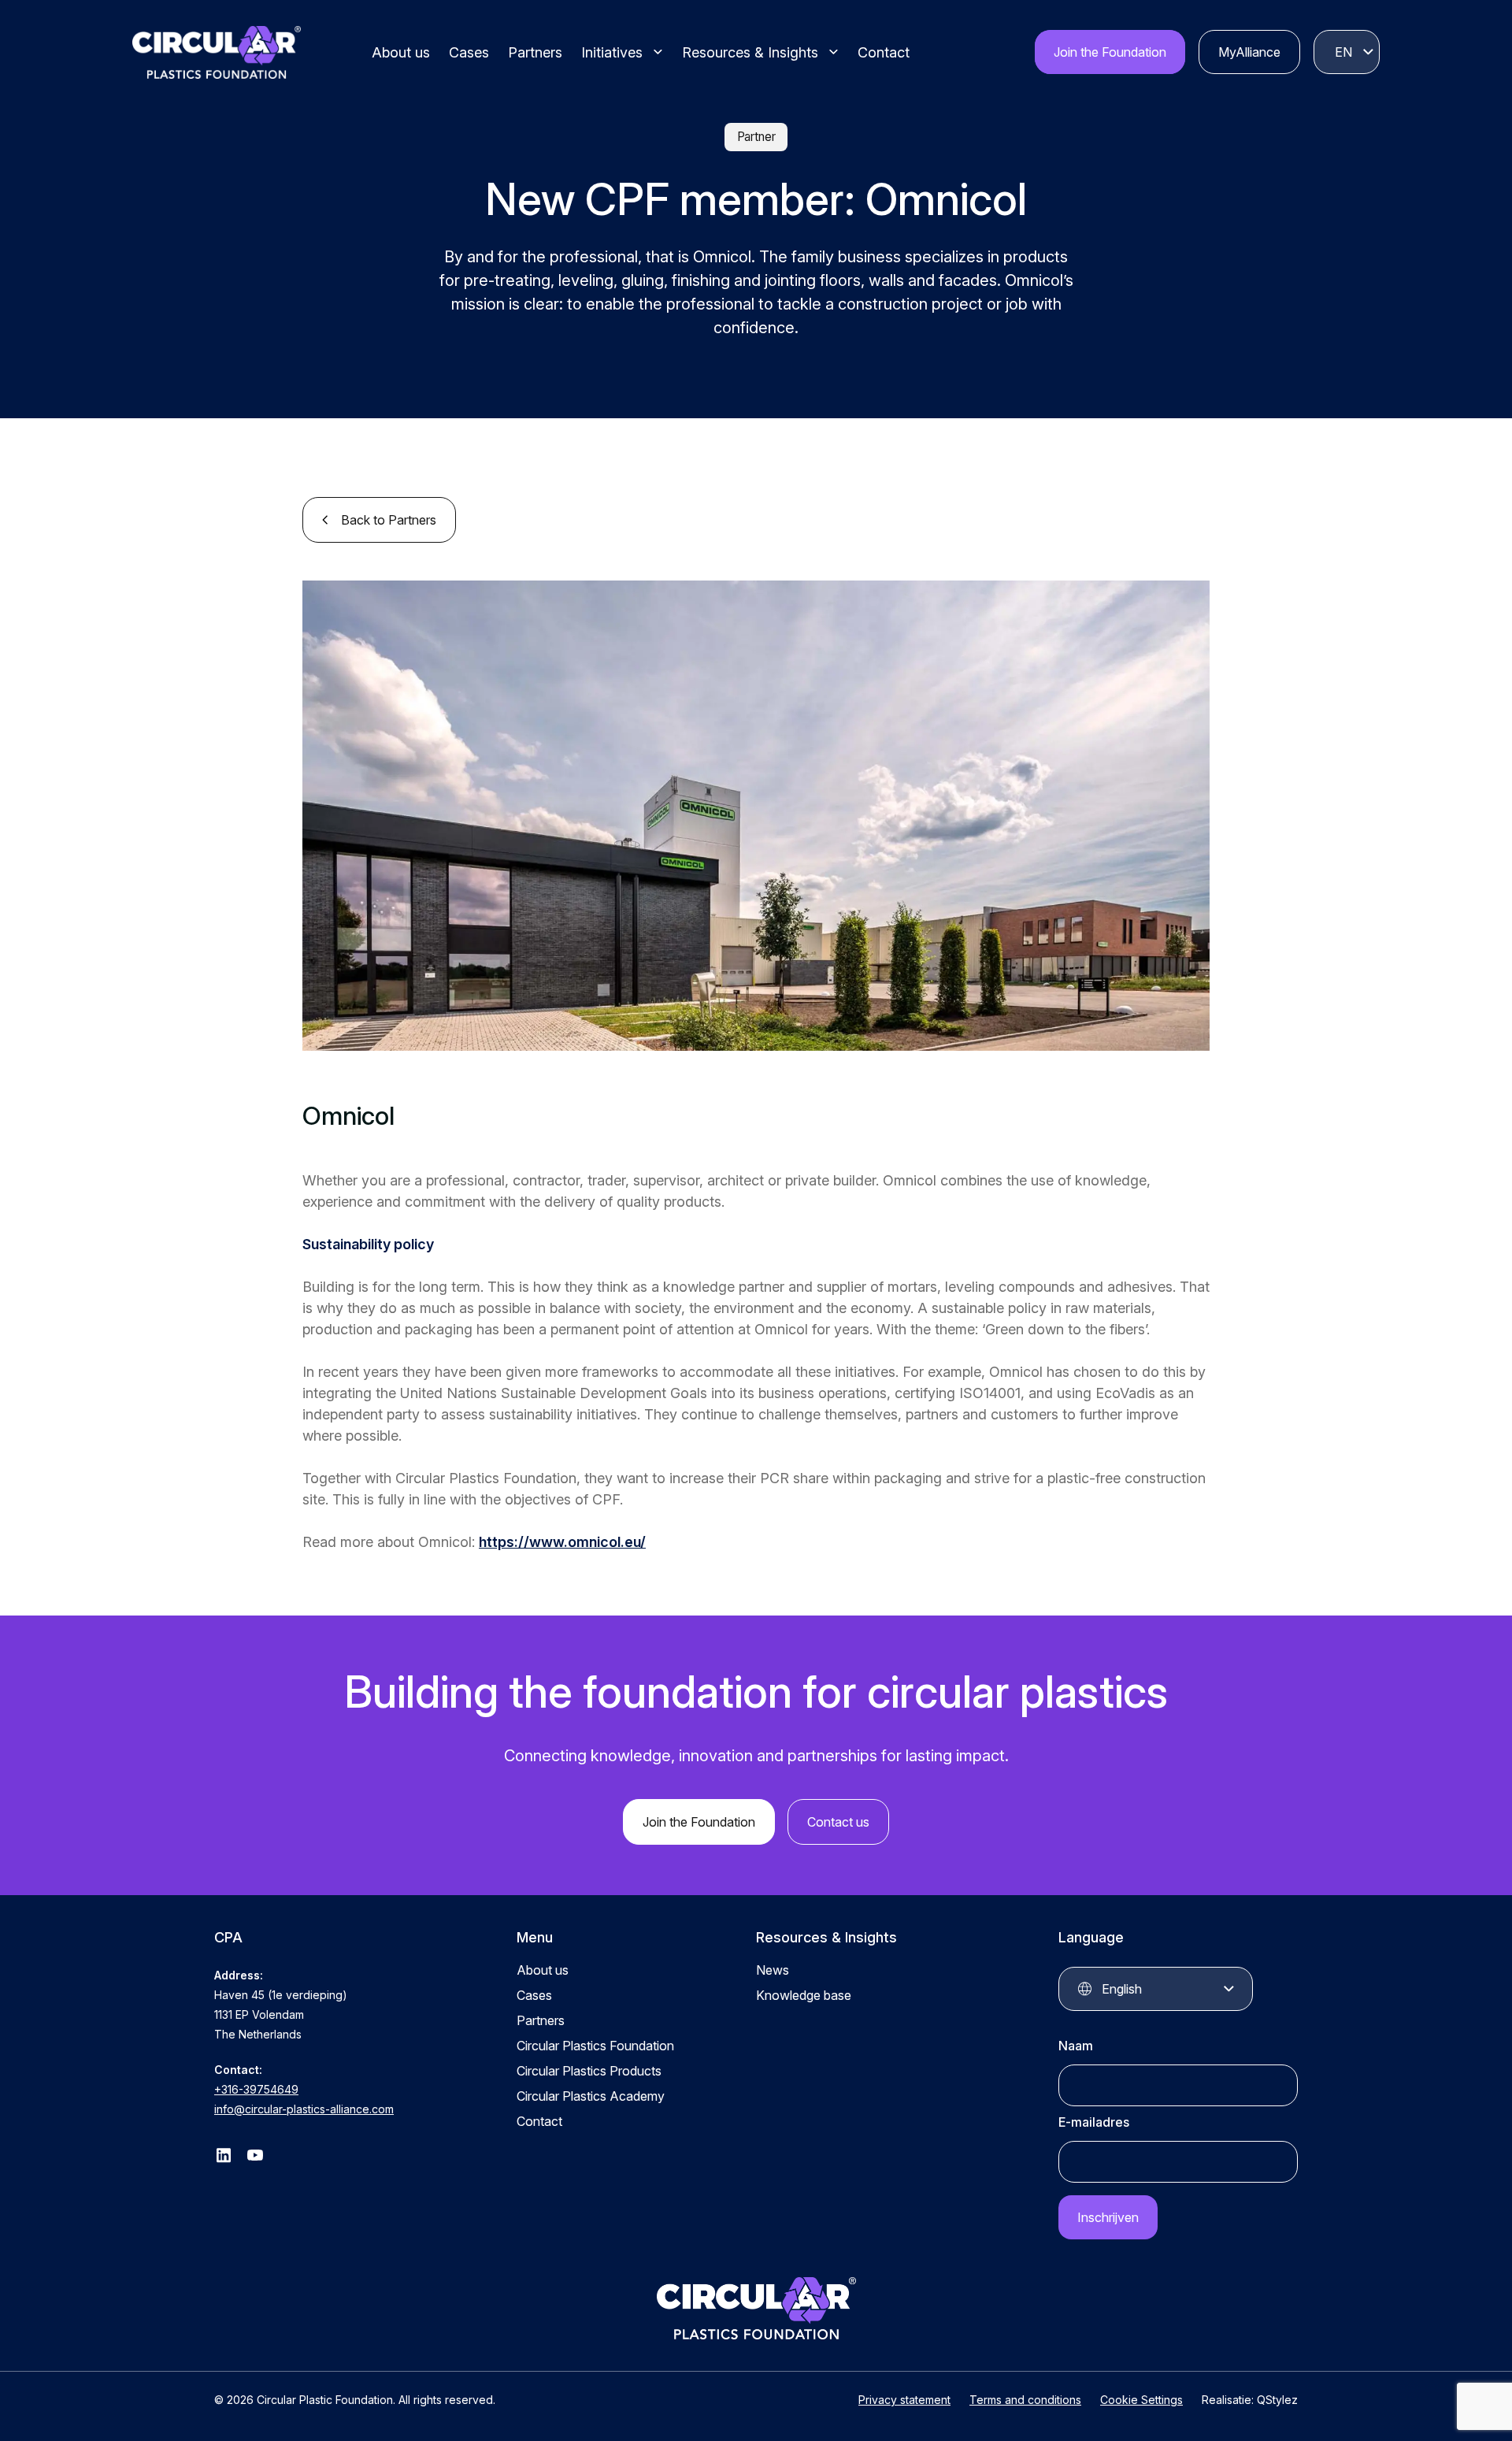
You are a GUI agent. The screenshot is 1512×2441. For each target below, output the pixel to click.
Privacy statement (904, 2400)
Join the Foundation (1110, 52)
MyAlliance (1249, 52)
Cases (469, 52)
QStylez (1277, 2400)
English (1343, 52)
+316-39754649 (256, 2089)
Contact (884, 52)
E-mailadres (1094, 2122)
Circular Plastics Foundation (595, 2046)
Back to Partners (389, 520)
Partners (535, 52)
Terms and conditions (1025, 2400)
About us (401, 52)
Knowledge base (804, 1995)
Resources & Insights (750, 52)
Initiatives (612, 52)
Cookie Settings (1141, 2400)
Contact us (838, 1822)
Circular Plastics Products (589, 2071)
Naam (1076, 2046)
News (773, 1970)
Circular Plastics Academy (591, 2096)
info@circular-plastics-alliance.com (304, 2109)
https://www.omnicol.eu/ (562, 1542)
